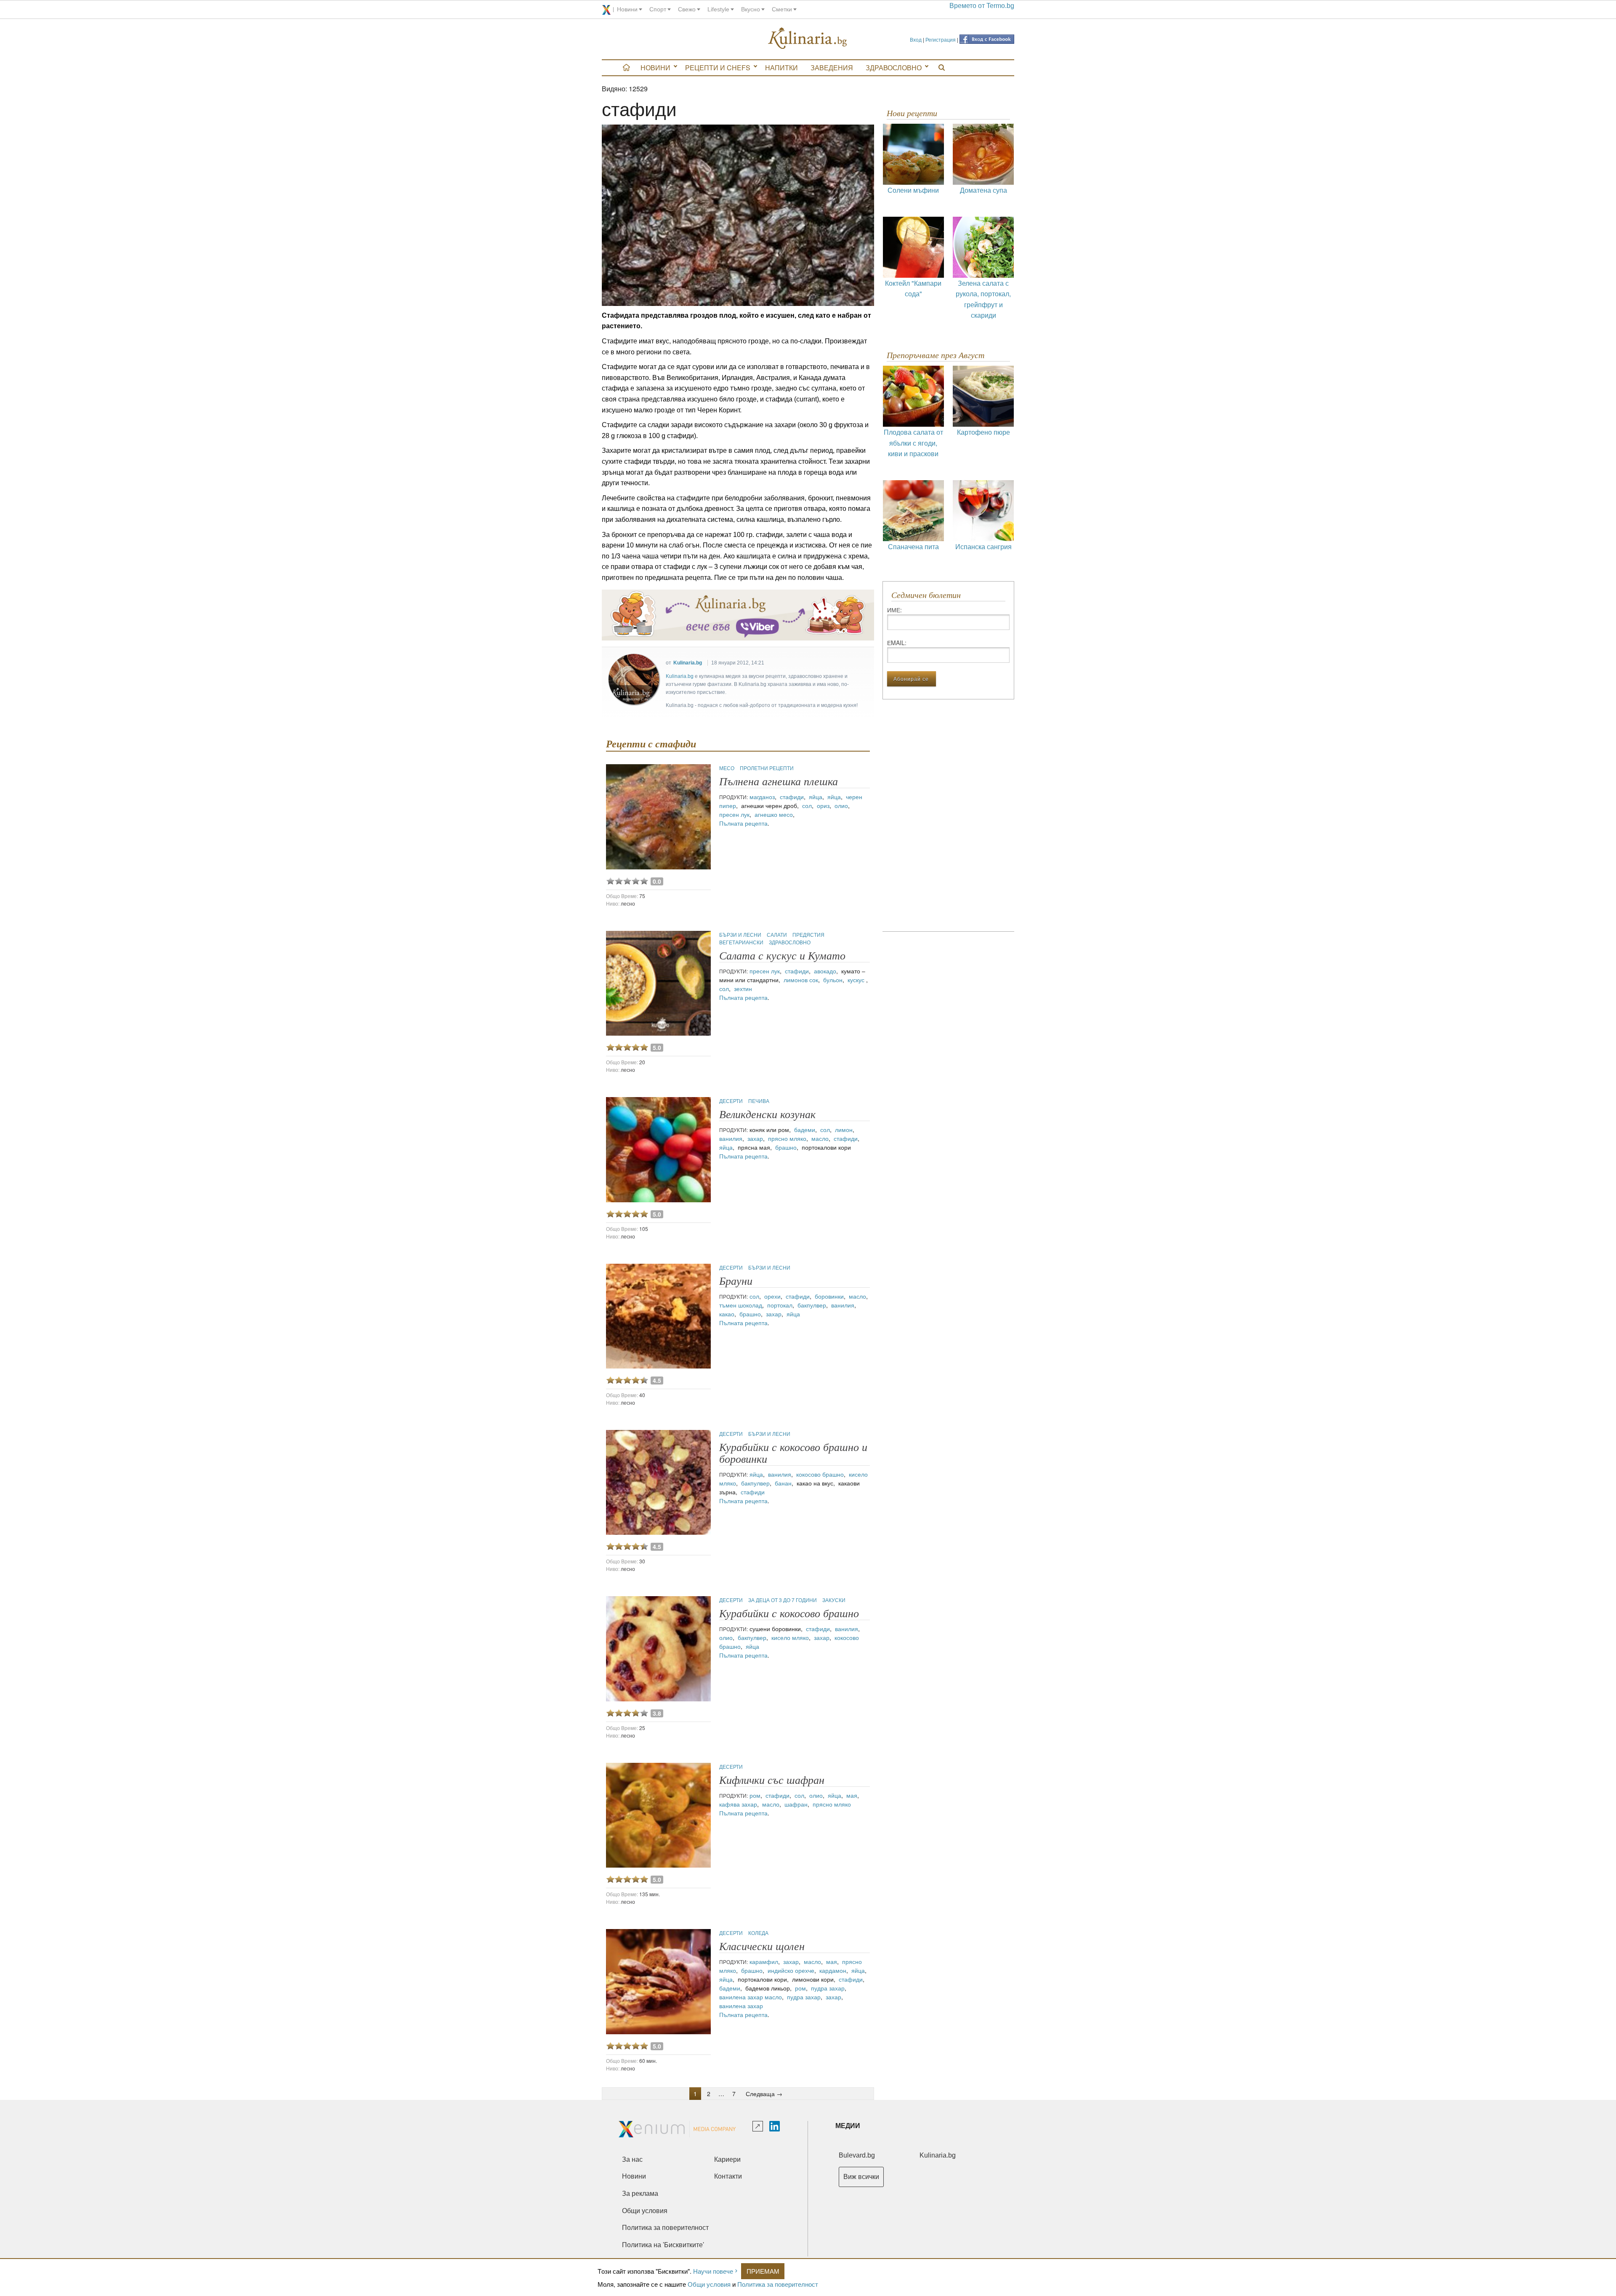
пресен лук (734, 814)
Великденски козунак (767, 1115)
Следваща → (764, 2094)
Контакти (728, 2176)
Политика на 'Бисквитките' (663, 2245)
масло (820, 1138)
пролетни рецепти (767, 768)
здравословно (790, 942)
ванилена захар (741, 1997)
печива (759, 1101)
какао (727, 1314)
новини (627, 9)
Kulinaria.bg (688, 663)
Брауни (736, 1281)
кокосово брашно (820, 1474)
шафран (796, 1804)
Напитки (781, 68)
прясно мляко (787, 1138)
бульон (833, 980)
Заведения (832, 68)
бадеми (805, 1129)
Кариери (727, 2159)
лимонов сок (801, 980)
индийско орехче (791, 1970)
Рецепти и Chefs (718, 68)
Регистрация (941, 39)
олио (841, 805)
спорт (658, 9)
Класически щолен (762, 1947)
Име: (894, 610)
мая (852, 1795)
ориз (823, 805)
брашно (786, 1147)
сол (807, 805)
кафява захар (738, 1804)
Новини (655, 68)
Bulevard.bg (857, 2155)
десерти (732, 1101)
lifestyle (718, 9)
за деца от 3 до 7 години (783, 1600)
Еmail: (897, 643)
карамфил (764, 1961)
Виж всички (861, 2177)
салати (777, 934)
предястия (808, 934)
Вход (916, 39)
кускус (857, 980)
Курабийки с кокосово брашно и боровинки (793, 1453)
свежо (687, 9)
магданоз (762, 797)
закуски (834, 1600)
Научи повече (713, 2271)
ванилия (731, 1138)
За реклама (640, 2194)
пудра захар (828, 1988)
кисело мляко (790, 1637)
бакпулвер (812, 1305)
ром (755, 1795)
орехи (772, 1296)
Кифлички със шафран (772, 1780)
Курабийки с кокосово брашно (789, 1614)
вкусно (751, 9)
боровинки (829, 1296)
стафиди (792, 797)
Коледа (758, 1933)
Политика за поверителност (778, 2284)
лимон (844, 1129)
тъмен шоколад (741, 1305)
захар (755, 1138)
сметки (782, 9)
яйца (816, 797)
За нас (632, 2159)
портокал (780, 1305)
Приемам (763, 2271)
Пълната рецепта (743, 823)
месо (727, 768)
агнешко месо (774, 814)
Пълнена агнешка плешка (779, 782)
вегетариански (742, 942)
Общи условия (709, 2284)
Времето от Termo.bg (982, 6)
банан (783, 1483)
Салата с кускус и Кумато (782, 956)
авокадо (825, 971)
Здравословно (894, 68)
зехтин (743, 989)
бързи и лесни (741, 934)
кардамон (833, 1970)
